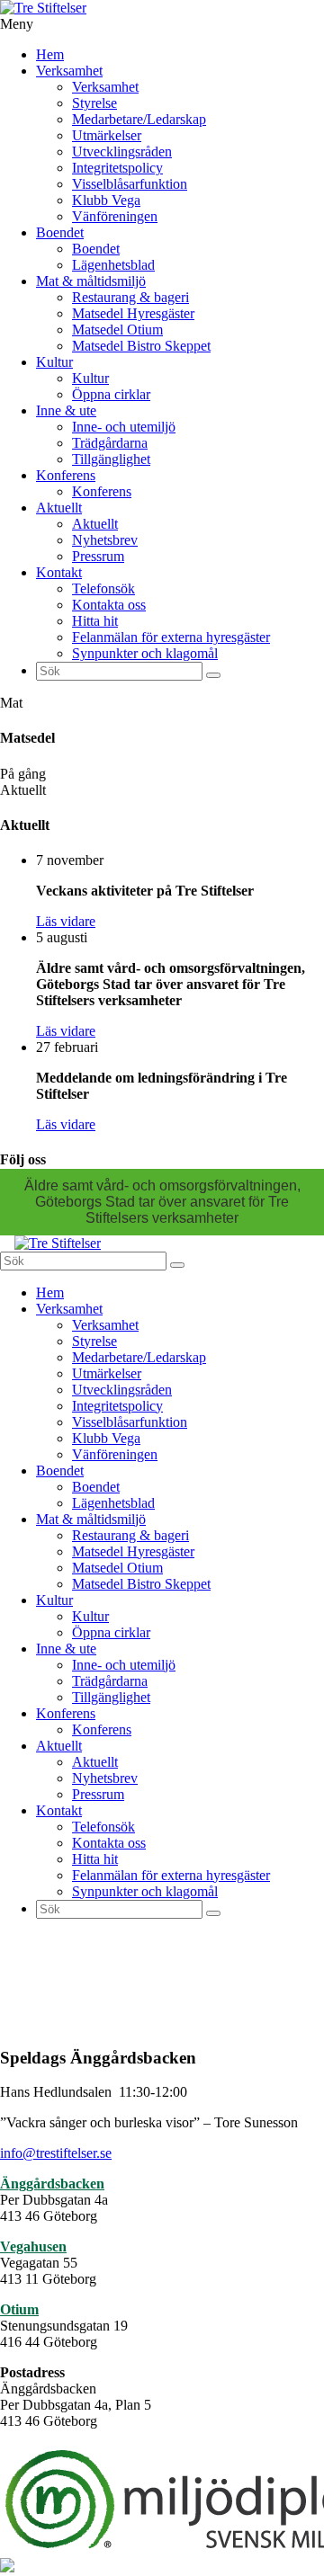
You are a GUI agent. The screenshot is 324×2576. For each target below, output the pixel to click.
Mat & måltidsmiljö (91, 281)
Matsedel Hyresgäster (133, 313)
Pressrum (98, 556)
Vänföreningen (115, 216)
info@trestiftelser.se (56, 2153)
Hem (50, 54)
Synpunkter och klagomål (145, 653)
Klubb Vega (106, 200)
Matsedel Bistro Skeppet (141, 346)
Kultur (54, 362)
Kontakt (59, 572)
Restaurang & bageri (130, 297)
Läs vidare (66, 921)
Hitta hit (95, 621)
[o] (213, 675)
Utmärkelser (107, 135)
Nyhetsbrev (105, 540)
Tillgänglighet (111, 459)
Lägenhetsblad (113, 265)
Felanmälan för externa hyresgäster (171, 637)
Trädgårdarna (110, 443)
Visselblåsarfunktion (130, 184)
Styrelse (94, 103)
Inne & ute (66, 410)
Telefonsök (103, 588)
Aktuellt (59, 508)
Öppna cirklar (111, 394)
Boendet (60, 232)
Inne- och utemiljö (124, 427)
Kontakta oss (109, 605)
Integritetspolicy (117, 168)
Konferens (66, 475)
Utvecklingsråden (122, 152)
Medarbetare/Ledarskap (139, 119)
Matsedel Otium (117, 330)
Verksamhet (69, 71)
